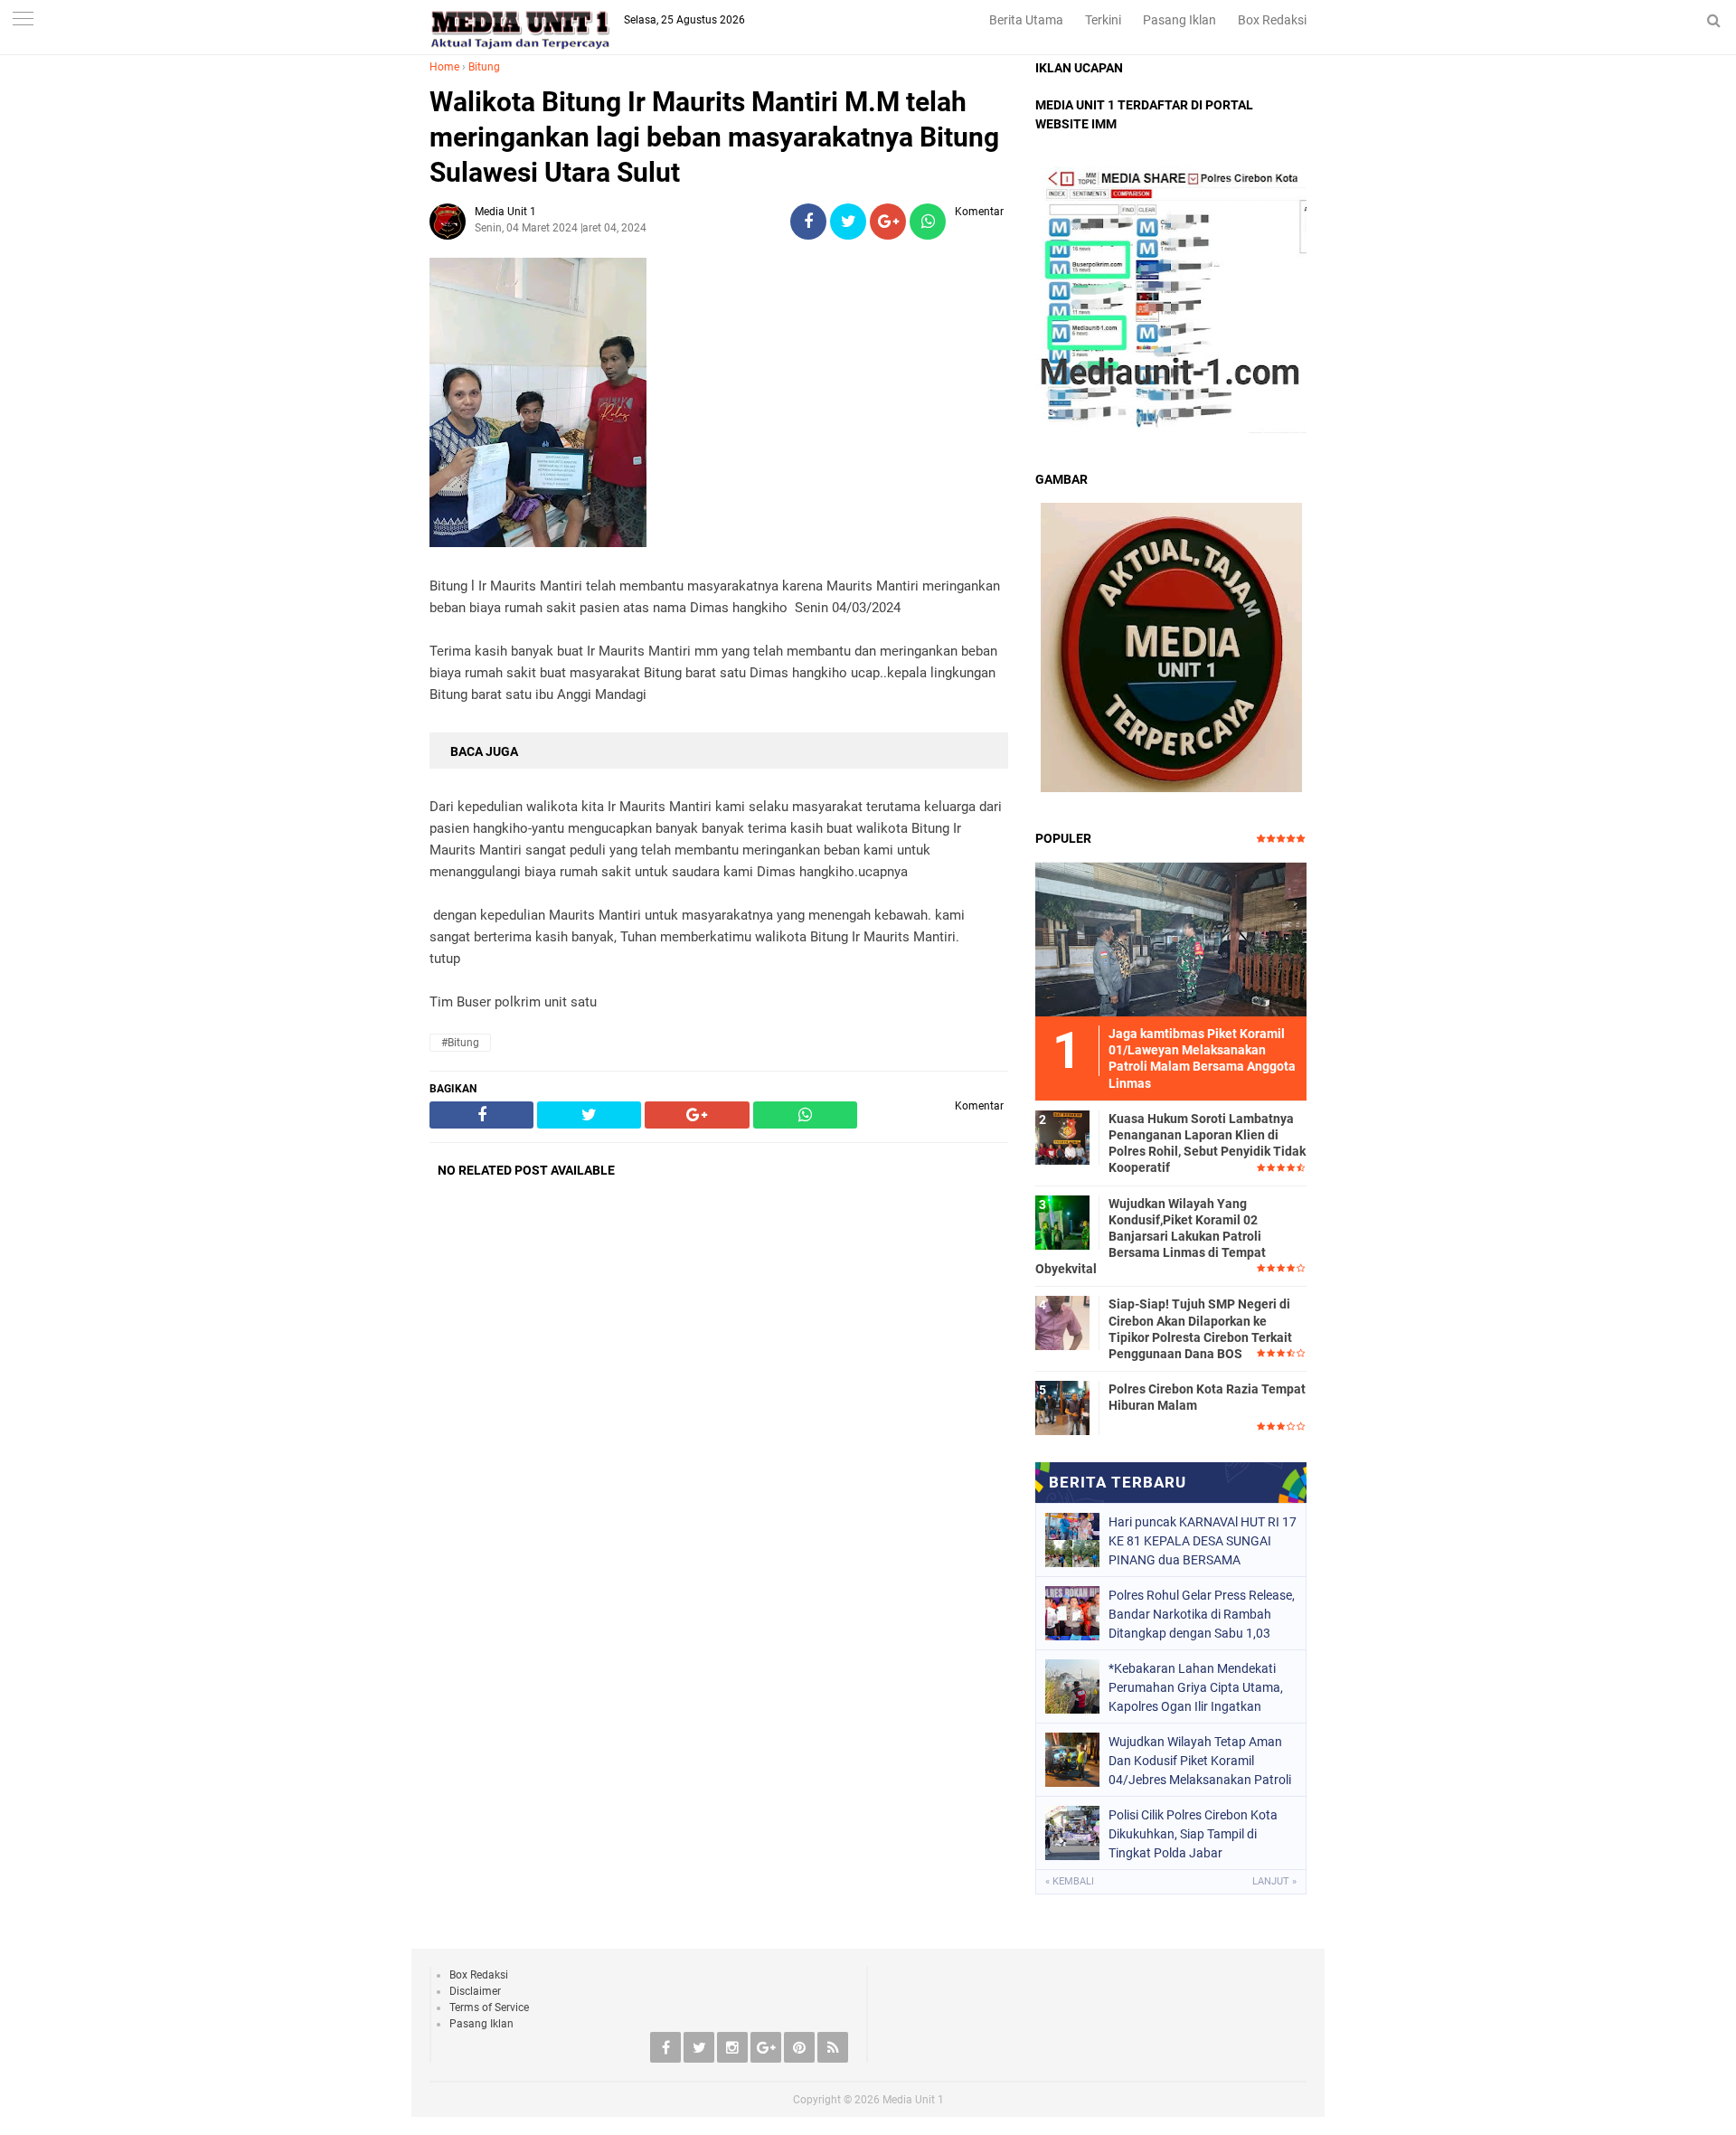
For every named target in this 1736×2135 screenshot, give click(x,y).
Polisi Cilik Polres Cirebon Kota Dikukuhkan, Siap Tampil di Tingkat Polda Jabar (1193, 1834)
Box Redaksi (1272, 20)
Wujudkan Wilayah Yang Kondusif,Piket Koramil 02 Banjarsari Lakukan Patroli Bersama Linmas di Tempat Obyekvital (1151, 1237)
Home (444, 67)
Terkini (1103, 20)
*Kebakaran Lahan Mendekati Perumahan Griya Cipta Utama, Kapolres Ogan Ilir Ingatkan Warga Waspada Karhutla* (1196, 1687)
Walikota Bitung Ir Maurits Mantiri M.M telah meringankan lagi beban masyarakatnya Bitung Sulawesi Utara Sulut (714, 137)
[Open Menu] (23, 20)
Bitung (484, 67)
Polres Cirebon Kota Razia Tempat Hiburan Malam (1207, 1397)
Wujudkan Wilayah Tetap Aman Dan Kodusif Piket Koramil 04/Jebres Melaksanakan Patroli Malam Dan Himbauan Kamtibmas (1200, 1761)
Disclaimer (475, 1991)
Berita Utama (1026, 20)
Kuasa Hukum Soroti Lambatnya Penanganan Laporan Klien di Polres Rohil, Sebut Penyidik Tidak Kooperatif (1207, 1143)
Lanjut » (1274, 1881)
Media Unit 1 (913, 2100)
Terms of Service (489, 2007)
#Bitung (460, 1043)
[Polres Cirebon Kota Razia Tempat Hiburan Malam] (1062, 1407)
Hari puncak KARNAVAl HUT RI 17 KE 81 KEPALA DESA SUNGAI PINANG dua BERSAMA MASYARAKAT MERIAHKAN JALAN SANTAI (1203, 1541)
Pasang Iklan (1179, 20)
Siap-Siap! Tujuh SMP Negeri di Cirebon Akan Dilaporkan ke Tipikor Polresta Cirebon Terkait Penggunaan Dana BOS (1200, 1329)
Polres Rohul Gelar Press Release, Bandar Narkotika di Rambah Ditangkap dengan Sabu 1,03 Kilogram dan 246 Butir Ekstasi (1202, 1614)
